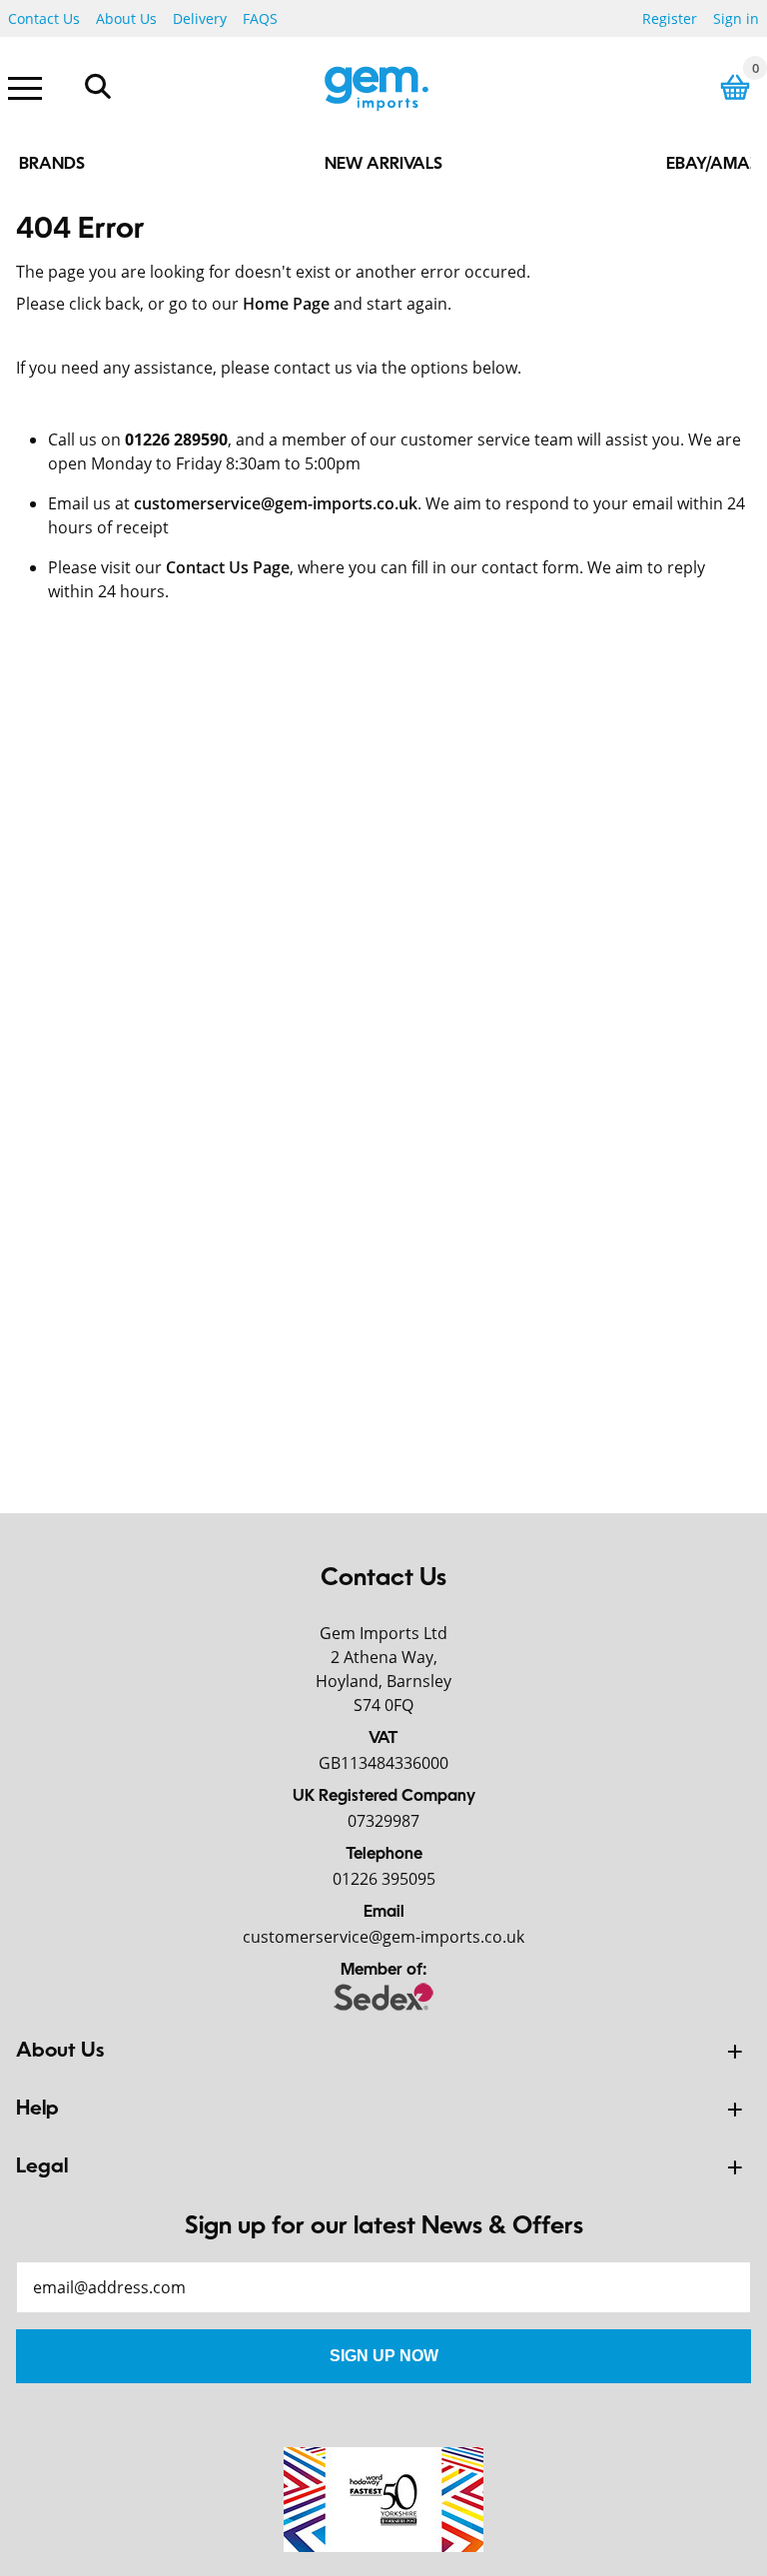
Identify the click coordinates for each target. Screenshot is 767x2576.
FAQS (260, 18)
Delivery (200, 18)
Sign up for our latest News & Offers (384, 2227)
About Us (126, 18)
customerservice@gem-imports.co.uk (276, 503)
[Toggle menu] (25, 87)
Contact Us (44, 18)
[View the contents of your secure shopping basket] (735, 87)
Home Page (286, 304)
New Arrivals (383, 165)
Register (670, 18)
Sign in (736, 18)
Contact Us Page (228, 567)
